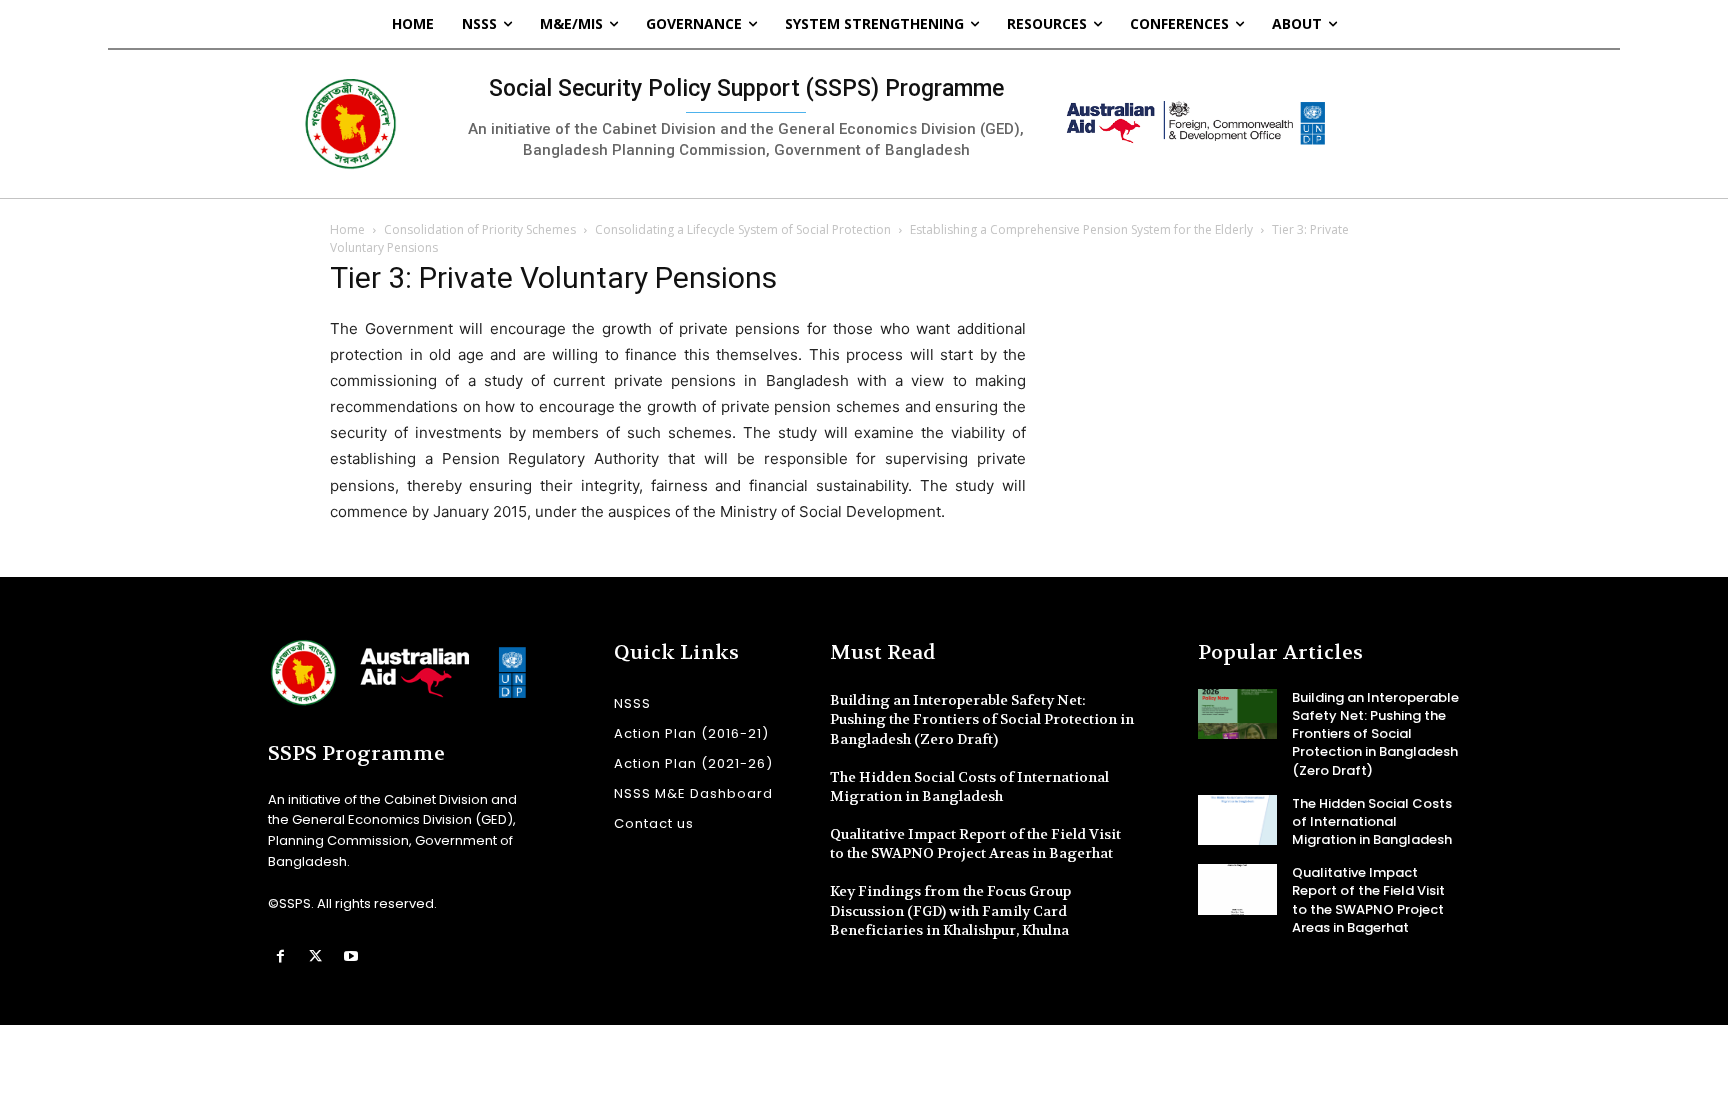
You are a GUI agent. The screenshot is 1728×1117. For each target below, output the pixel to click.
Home (347, 229)
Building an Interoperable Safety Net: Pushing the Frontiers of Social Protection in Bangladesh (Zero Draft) (982, 719)
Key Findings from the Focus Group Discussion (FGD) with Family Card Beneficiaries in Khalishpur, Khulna (950, 910)
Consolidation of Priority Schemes (480, 229)
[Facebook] (280, 956)
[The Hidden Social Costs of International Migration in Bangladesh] (1237, 820)
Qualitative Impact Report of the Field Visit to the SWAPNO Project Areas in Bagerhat (975, 844)
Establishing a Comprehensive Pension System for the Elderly (1081, 229)
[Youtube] (350, 956)
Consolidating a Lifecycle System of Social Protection (743, 229)
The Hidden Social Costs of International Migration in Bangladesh (969, 787)
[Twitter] (315, 956)
